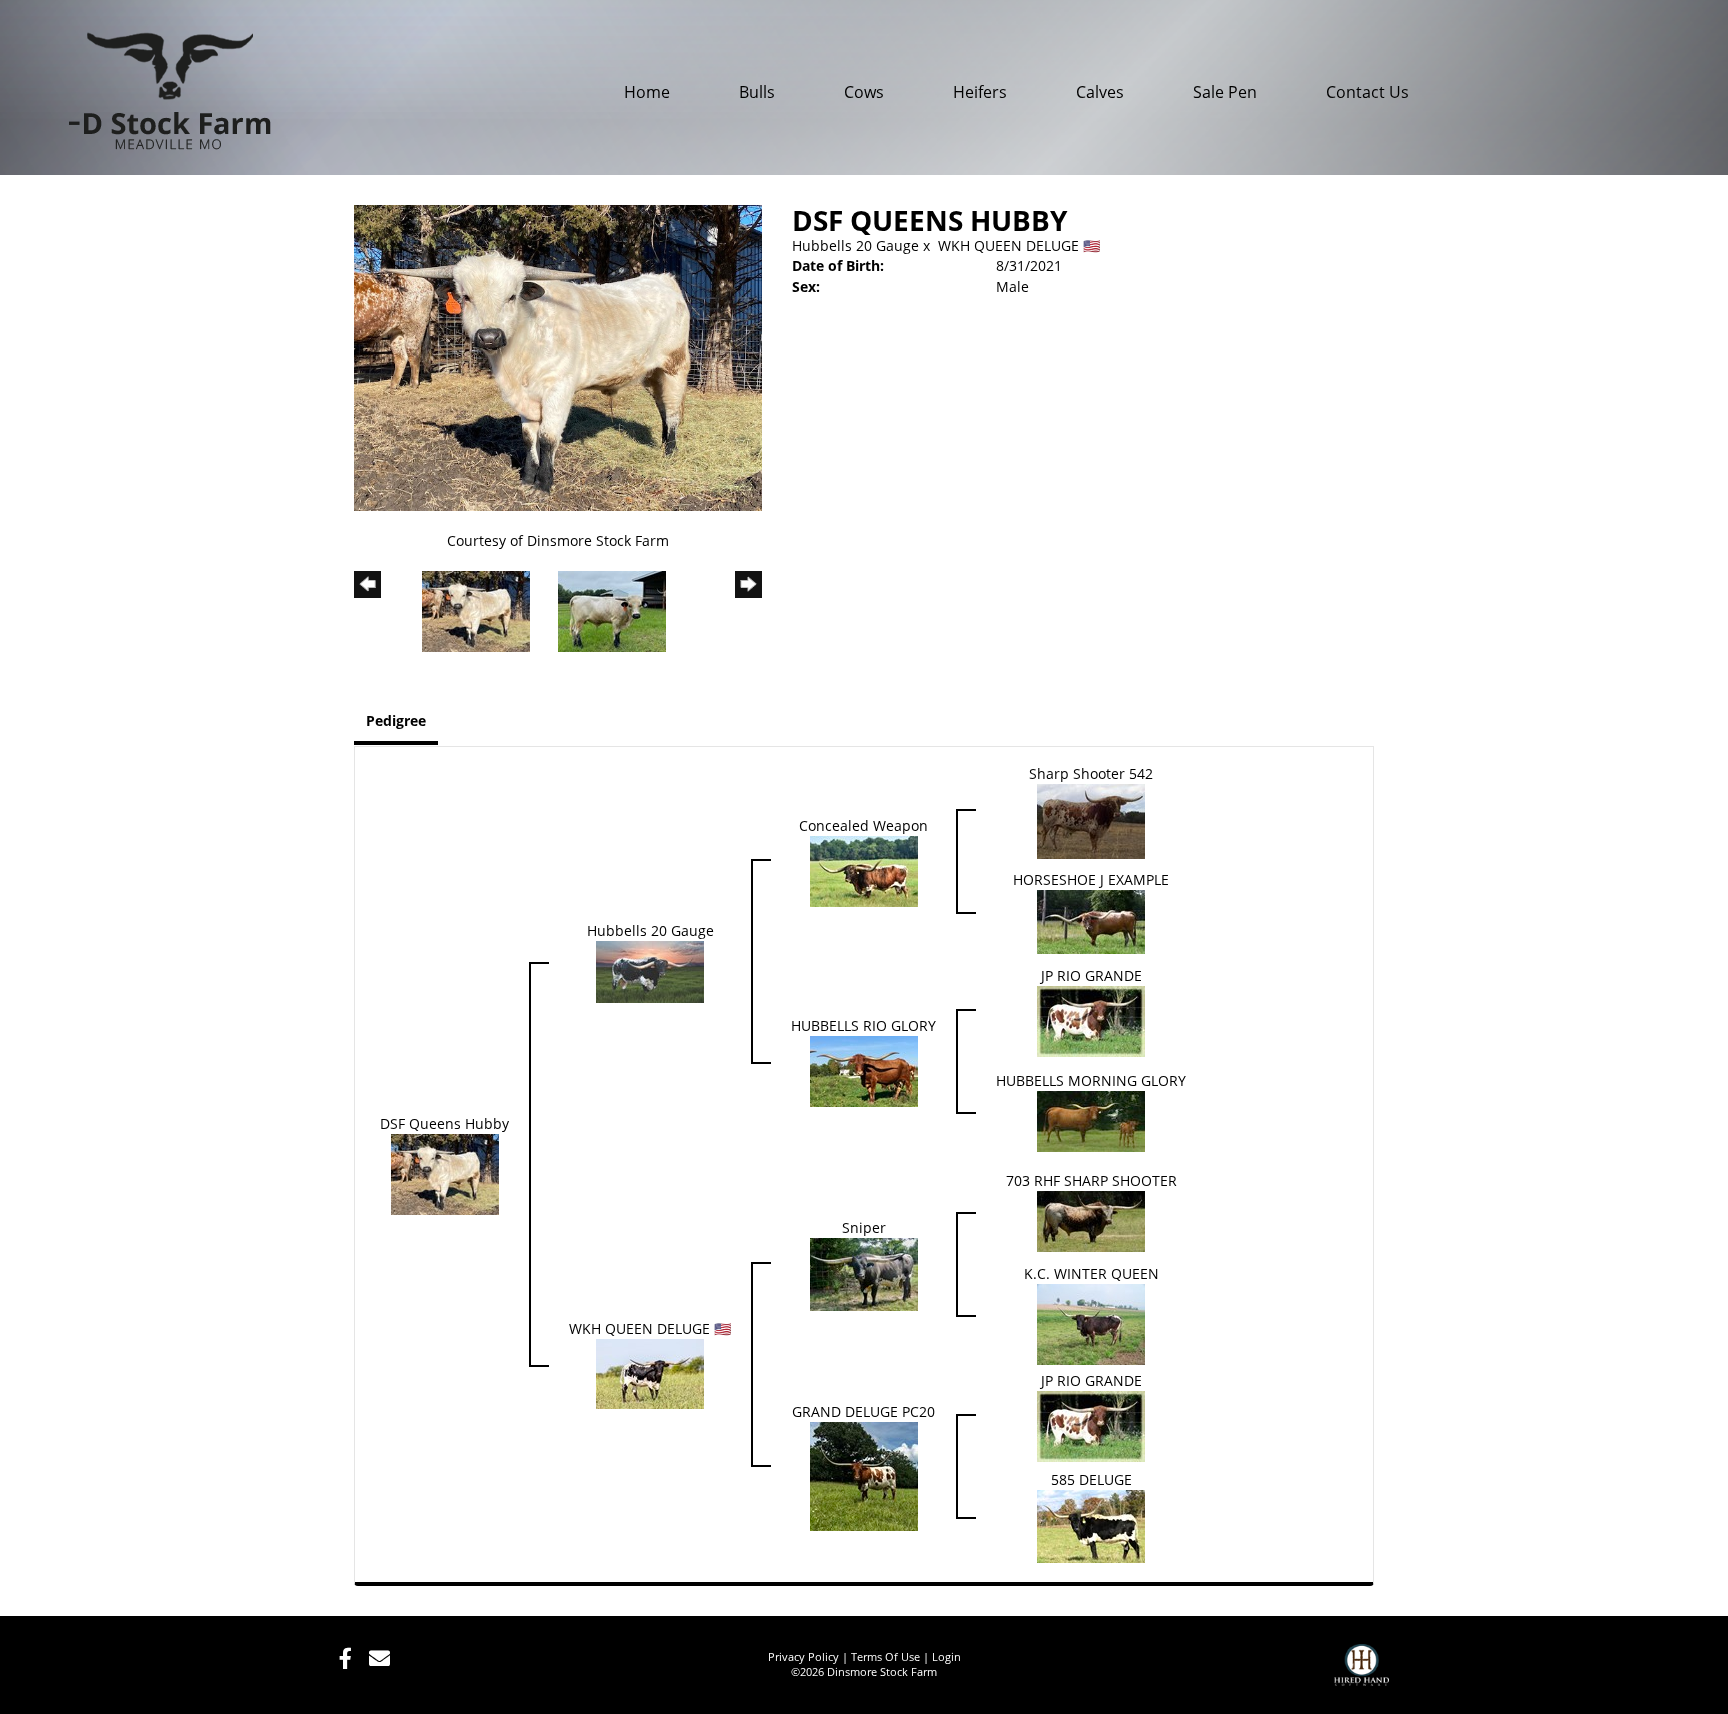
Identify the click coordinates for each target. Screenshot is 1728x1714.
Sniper (864, 1227)
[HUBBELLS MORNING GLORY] (1091, 1119)
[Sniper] (864, 1272)
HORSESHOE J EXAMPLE (1091, 879)
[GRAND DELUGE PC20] (864, 1474)
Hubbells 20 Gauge (855, 245)
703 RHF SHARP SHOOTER (1091, 1180)
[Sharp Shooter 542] (1091, 819)
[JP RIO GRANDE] (1091, 1019)
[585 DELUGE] (1091, 1524)
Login (946, 1656)
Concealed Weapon (863, 825)
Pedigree (396, 720)
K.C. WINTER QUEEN (1091, 1273)
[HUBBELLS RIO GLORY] (864, 1069)
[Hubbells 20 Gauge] (650, 969)
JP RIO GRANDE (1091, 975)
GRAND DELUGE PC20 (863, 1411)
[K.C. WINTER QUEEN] (1091, 1322)
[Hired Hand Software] (1361, 1674)
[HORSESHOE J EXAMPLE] (1091, 919)
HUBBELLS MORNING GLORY (1091, 1080)
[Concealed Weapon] (864, 869)
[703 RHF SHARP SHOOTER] (1091, 1219)
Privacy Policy (803, 1656)
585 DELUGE (1091, 1479)
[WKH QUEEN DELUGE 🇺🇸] (650, 1372)
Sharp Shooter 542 (1091, 773)
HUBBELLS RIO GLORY (863, 1025)
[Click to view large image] (558, 356)
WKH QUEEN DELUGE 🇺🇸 (1019, 245)
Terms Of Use (885, 1656)
